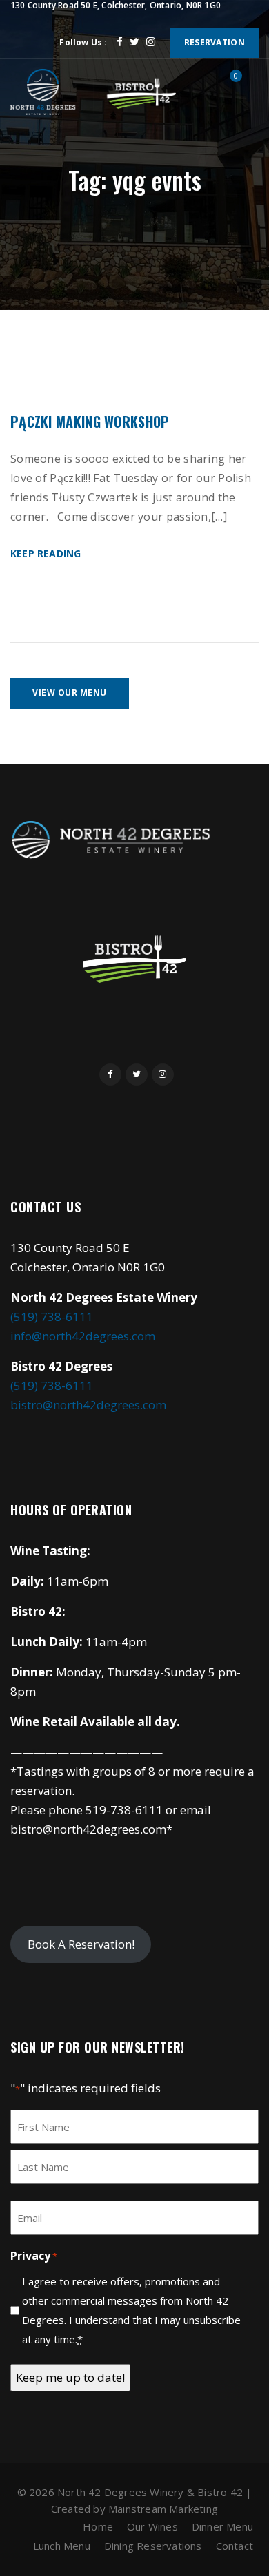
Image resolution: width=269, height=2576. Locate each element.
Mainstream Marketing (163, 2509)
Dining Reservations (153, 2546)
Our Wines (152, 2526)
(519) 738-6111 (52, 1317)
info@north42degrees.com (83, 1336)
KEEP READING (46, 553)
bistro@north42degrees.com (88, 1405)
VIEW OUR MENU (70, 693)
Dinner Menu (222, 2526)
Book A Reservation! (81, 1944)
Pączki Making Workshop (90, 422)
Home (98, 2526)
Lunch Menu (62, 2546)
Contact (235, 2546)
